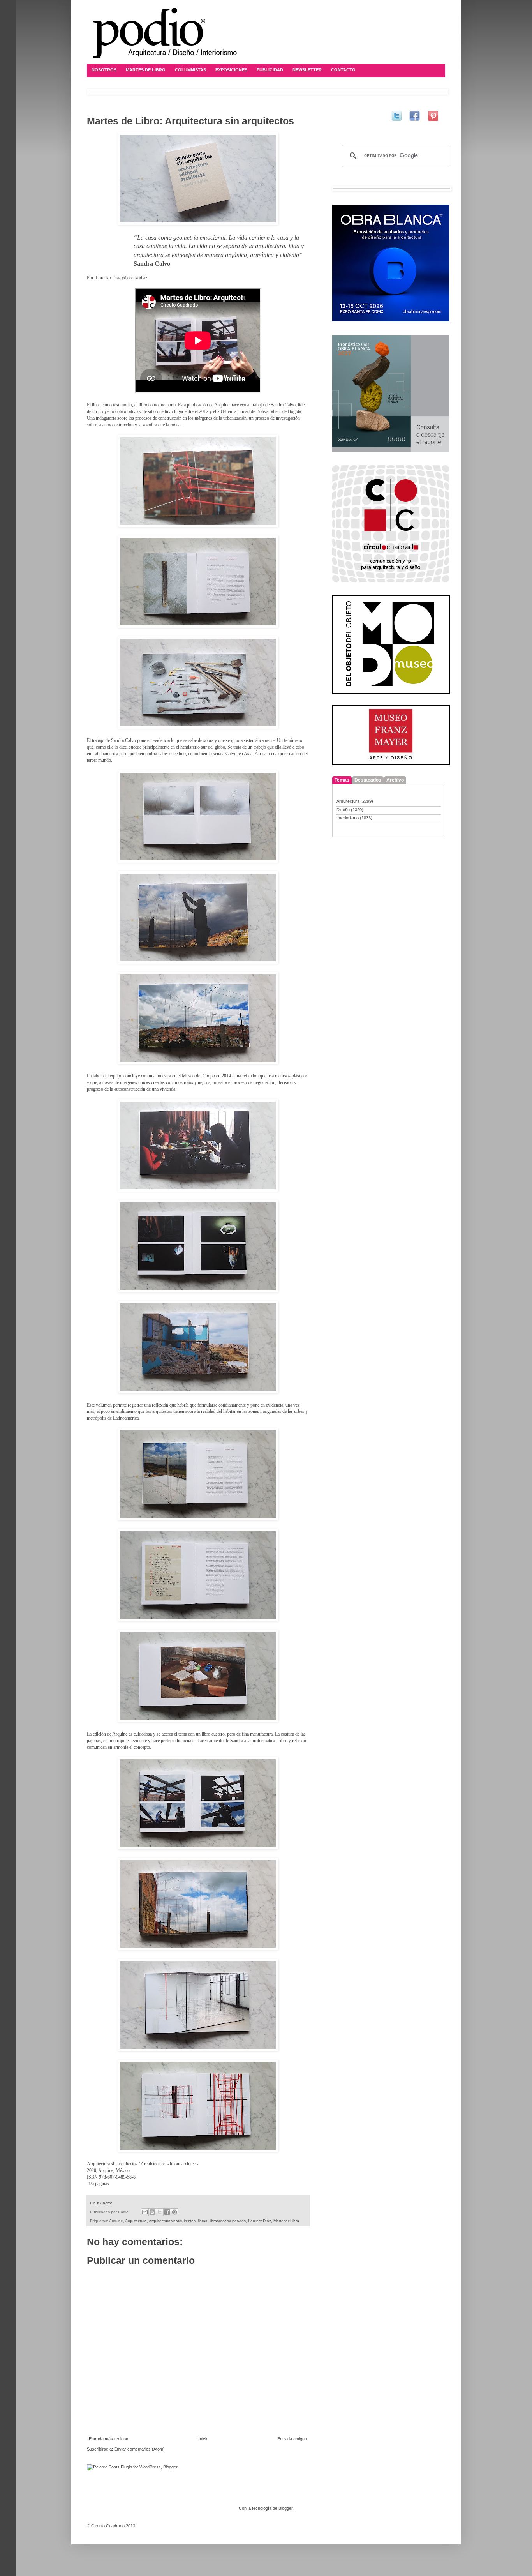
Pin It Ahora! (101, 2203)
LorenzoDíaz (260, 2221)
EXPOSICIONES (231, 70)
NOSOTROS (104, 70)
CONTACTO (343, 70)
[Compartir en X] (160, 2212)
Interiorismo (348, 818)
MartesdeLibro (286, 2221)
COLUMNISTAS (190, 70)
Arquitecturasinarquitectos (172, 2221)
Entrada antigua (292, 2439)
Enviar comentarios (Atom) (139, 2449)
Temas (342, 780)
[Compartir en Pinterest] (174, 2212)
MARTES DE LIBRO (146, 70)
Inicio (203, 2439)
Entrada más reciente (109, 2439)
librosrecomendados (228, 2221)
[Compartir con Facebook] (167, 2212)
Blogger (285, 2508)
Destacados (368, 780)
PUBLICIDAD (270, 70)
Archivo (395, 780)
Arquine (116, 2221)
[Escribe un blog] (152, 2212)
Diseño (343, 810)
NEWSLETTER (307, 70)
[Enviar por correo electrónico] (145, 2212)
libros (203, 2221)
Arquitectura (136, 2221)
